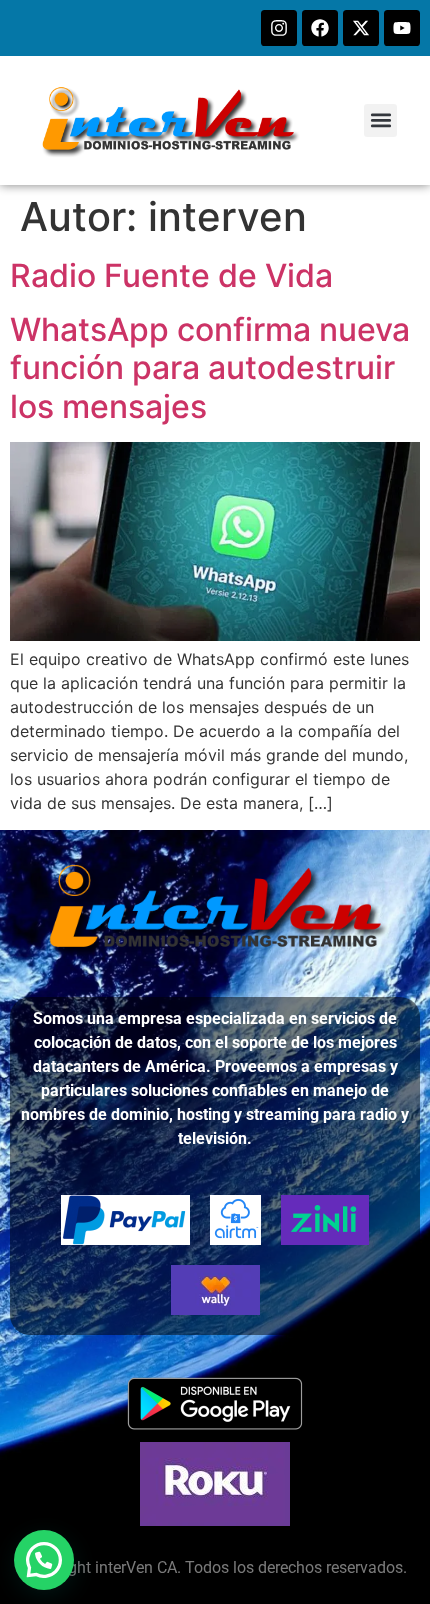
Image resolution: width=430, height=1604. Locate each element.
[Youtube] (402, 28)
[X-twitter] (361, 28)
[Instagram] (279, 28)
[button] (380, 120)
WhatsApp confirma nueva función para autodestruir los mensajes (210, 368)
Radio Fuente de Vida (171, 275)
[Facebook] (320, 28)
